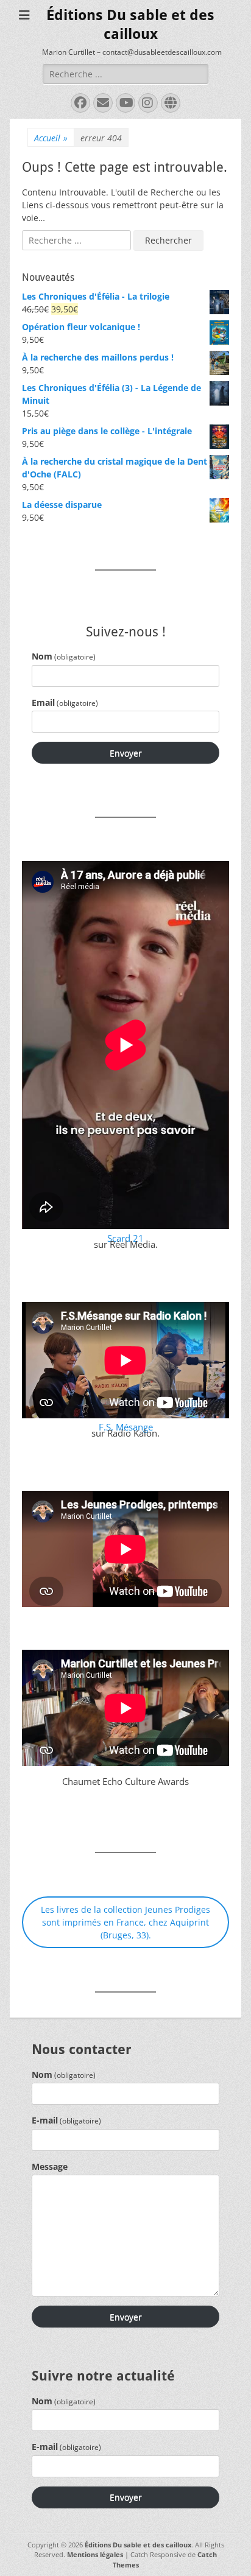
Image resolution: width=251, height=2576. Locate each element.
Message (50, 2166)
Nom (64, 656)
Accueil (51, 138)
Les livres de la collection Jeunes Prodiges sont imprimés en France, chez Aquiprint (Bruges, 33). (125, 1922)
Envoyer (126, 753)
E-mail (66, 2120)
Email (65, 702)
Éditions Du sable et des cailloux (138, 2545)
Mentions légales (95, 2554)
